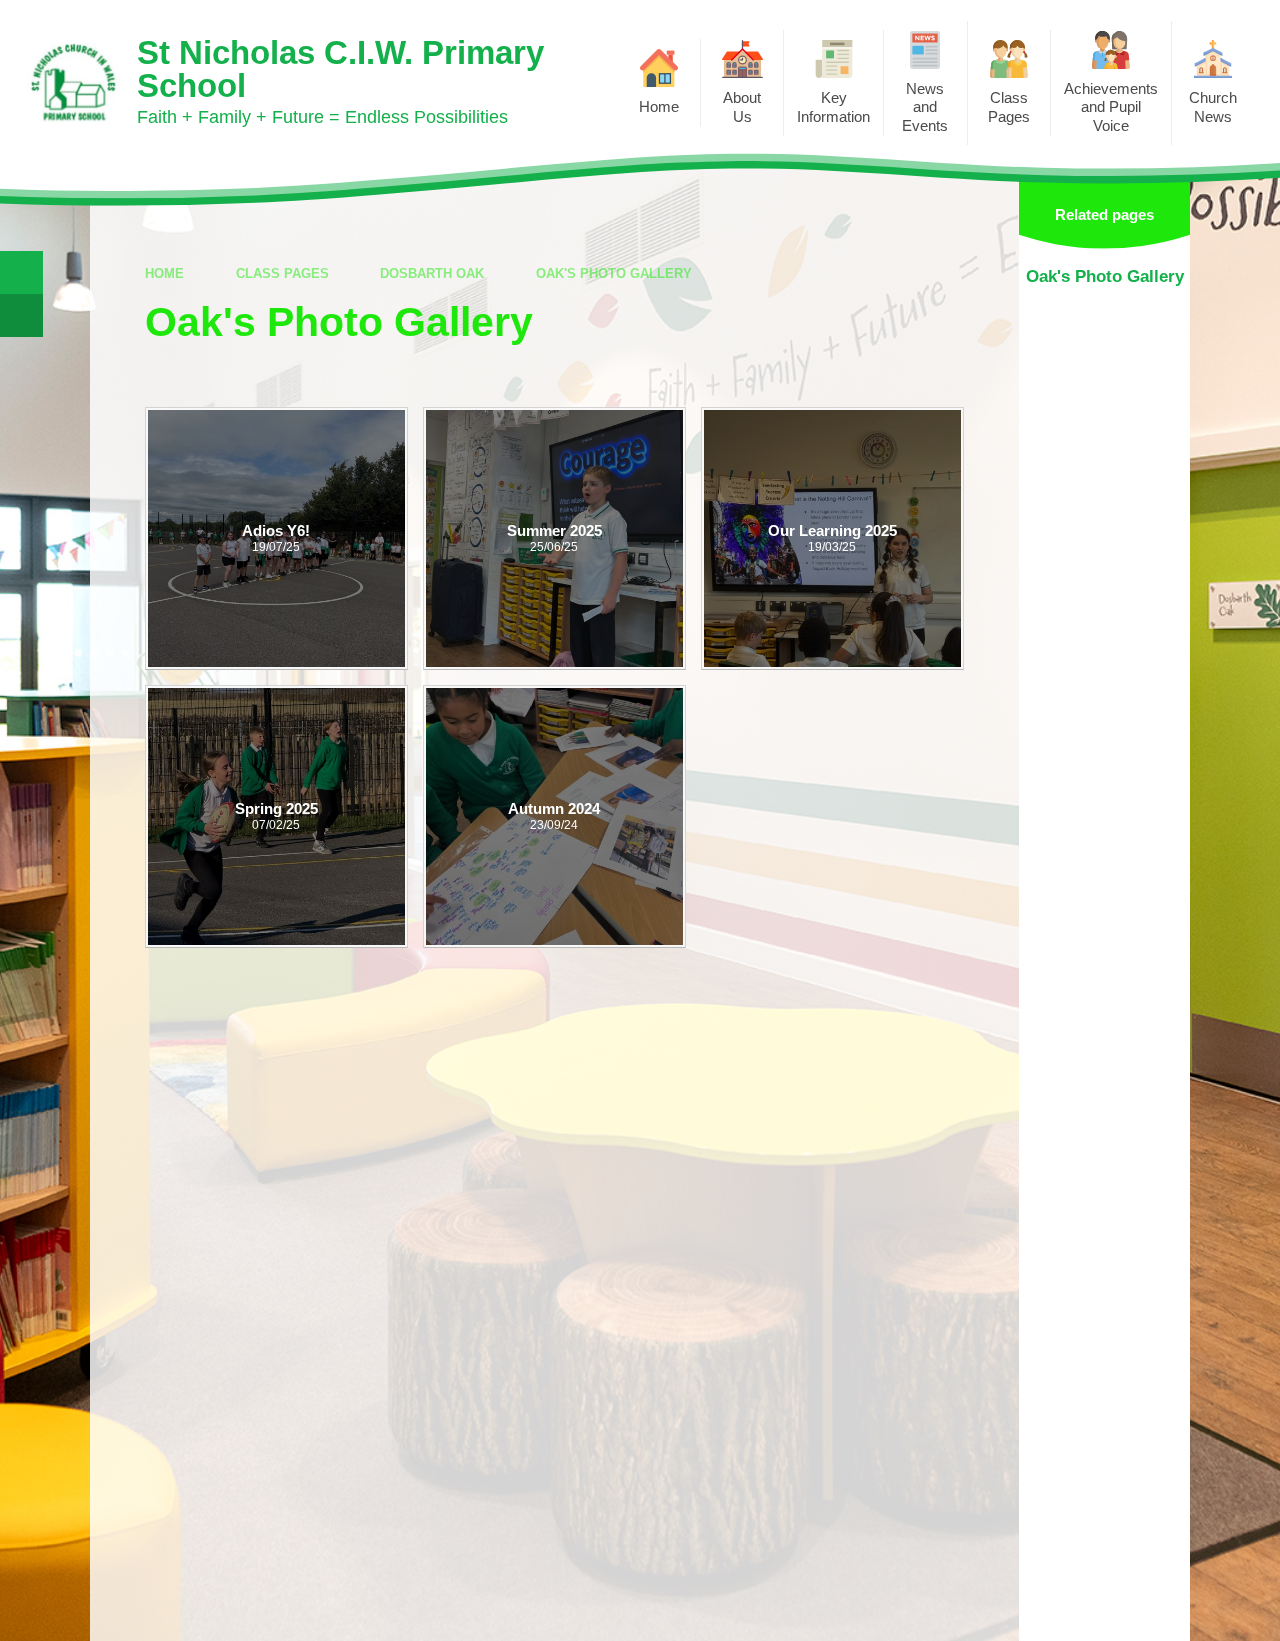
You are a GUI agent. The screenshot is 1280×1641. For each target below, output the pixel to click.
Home (164, 273)
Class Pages (282, 273)
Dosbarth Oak (432, 273)
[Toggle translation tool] (21, 315)
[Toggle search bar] (21, 272)
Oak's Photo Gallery (614, 273)
